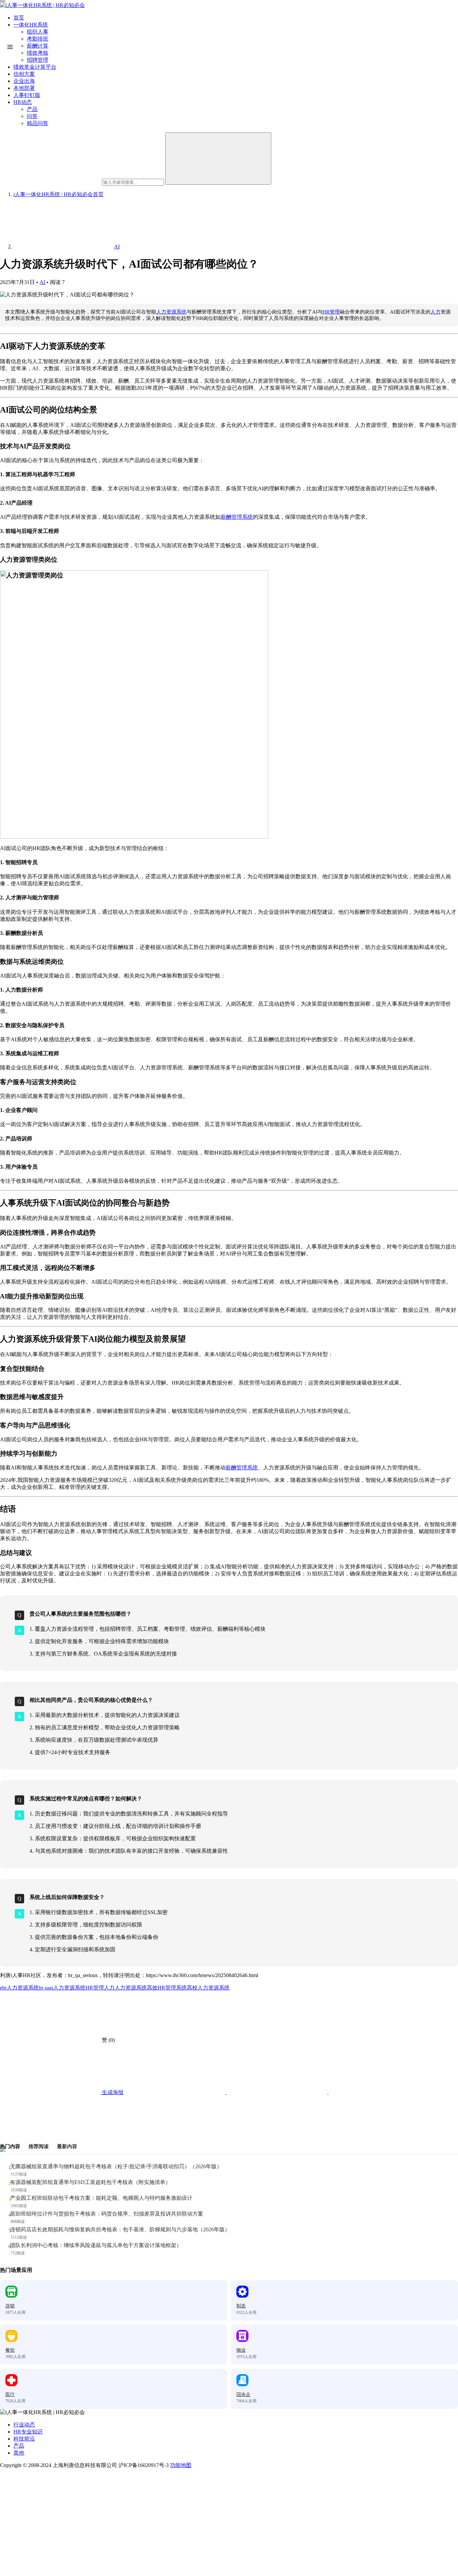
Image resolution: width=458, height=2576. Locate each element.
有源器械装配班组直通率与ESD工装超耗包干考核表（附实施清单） (90, 2182)
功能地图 (181, 2465)
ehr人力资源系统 (19, 1988)
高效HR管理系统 (167, 1988)
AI (42, 282)
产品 (19, 2446)
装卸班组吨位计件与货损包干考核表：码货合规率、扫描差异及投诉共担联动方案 (107, 2214)
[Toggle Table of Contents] (10, 47)
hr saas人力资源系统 (62, 1988)
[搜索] (218, 159)
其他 (19, 2453)
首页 (19, 18)
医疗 (10, 2394)
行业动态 (24, 2425)
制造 (241, 2306)
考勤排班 (38, 39)
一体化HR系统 (31, 25)
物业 (241, 2350)
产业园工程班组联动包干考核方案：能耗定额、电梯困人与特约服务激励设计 (101, 2198)
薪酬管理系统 (237, 517)
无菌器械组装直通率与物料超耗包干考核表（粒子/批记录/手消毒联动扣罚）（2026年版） (116, 2166)
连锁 (10, 2306)
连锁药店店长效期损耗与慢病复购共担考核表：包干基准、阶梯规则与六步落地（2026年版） (120, 2229)
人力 (436, 312)
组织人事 (38, 32)
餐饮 (10, 2350)
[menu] (3, 1)
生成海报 (112, 2092)
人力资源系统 (171, 312)
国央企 (243, 2394)
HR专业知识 (28, 2432)
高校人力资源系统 (208, 1988)
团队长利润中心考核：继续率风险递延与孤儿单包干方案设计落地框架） (96, 2245)
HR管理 (331, 312)
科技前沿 (24, 2439)
